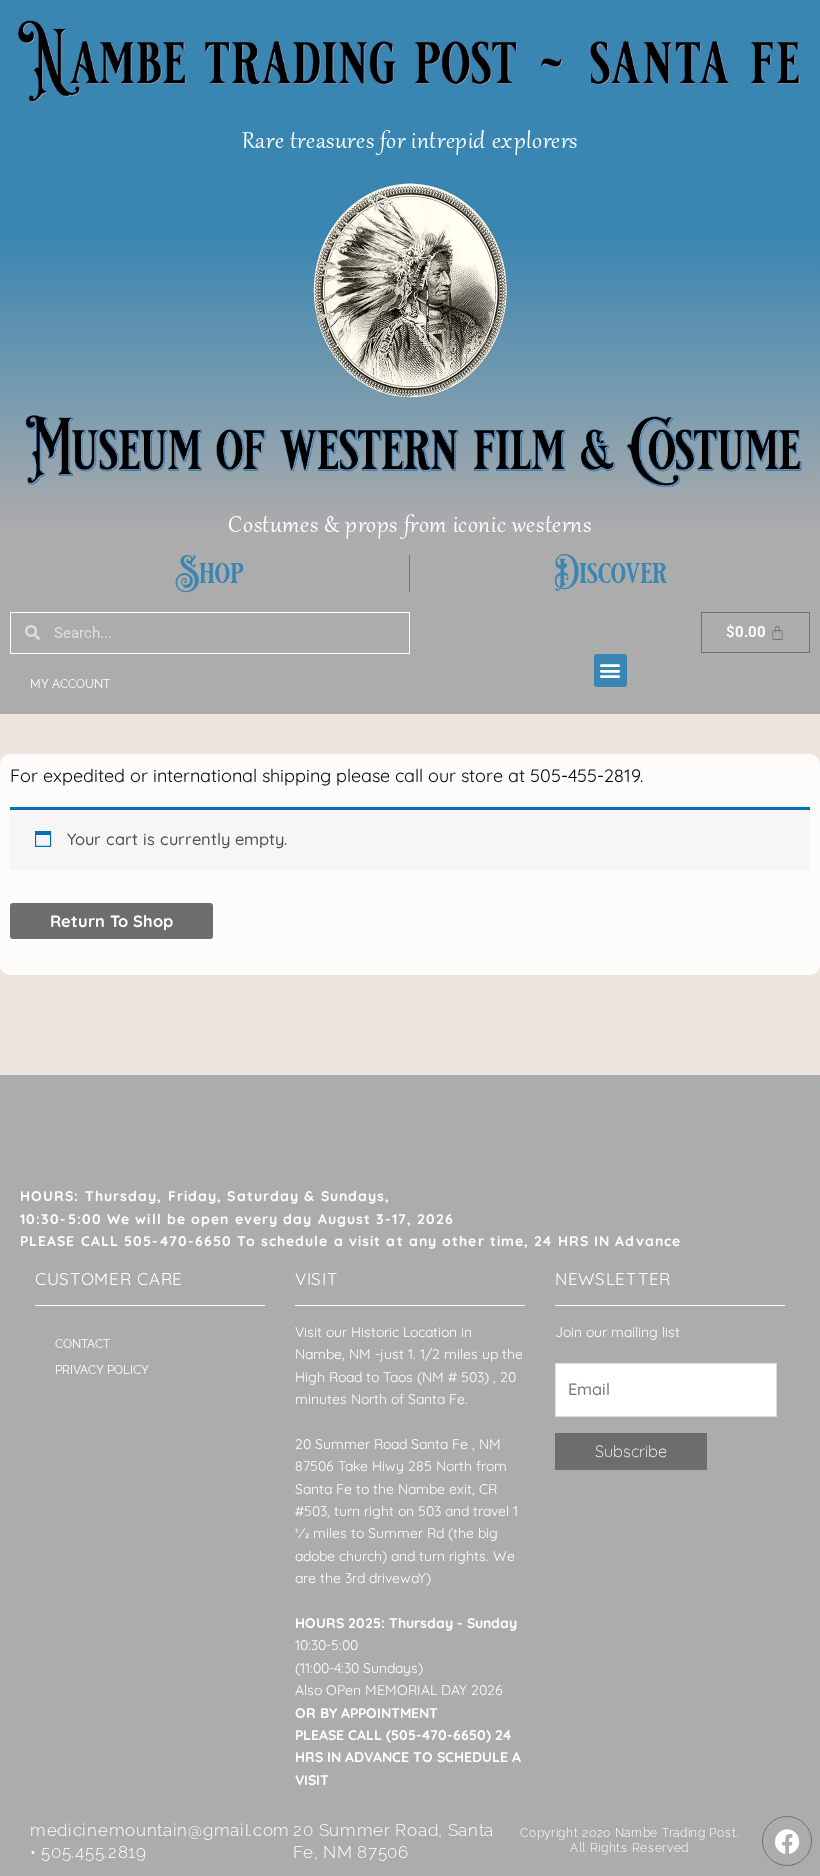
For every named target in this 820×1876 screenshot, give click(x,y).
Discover (610, 573)
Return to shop (111, 921)
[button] (610, 670)
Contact (82, 1344)
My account (70, 684)
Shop (209, 573)
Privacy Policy (102, 1370)
